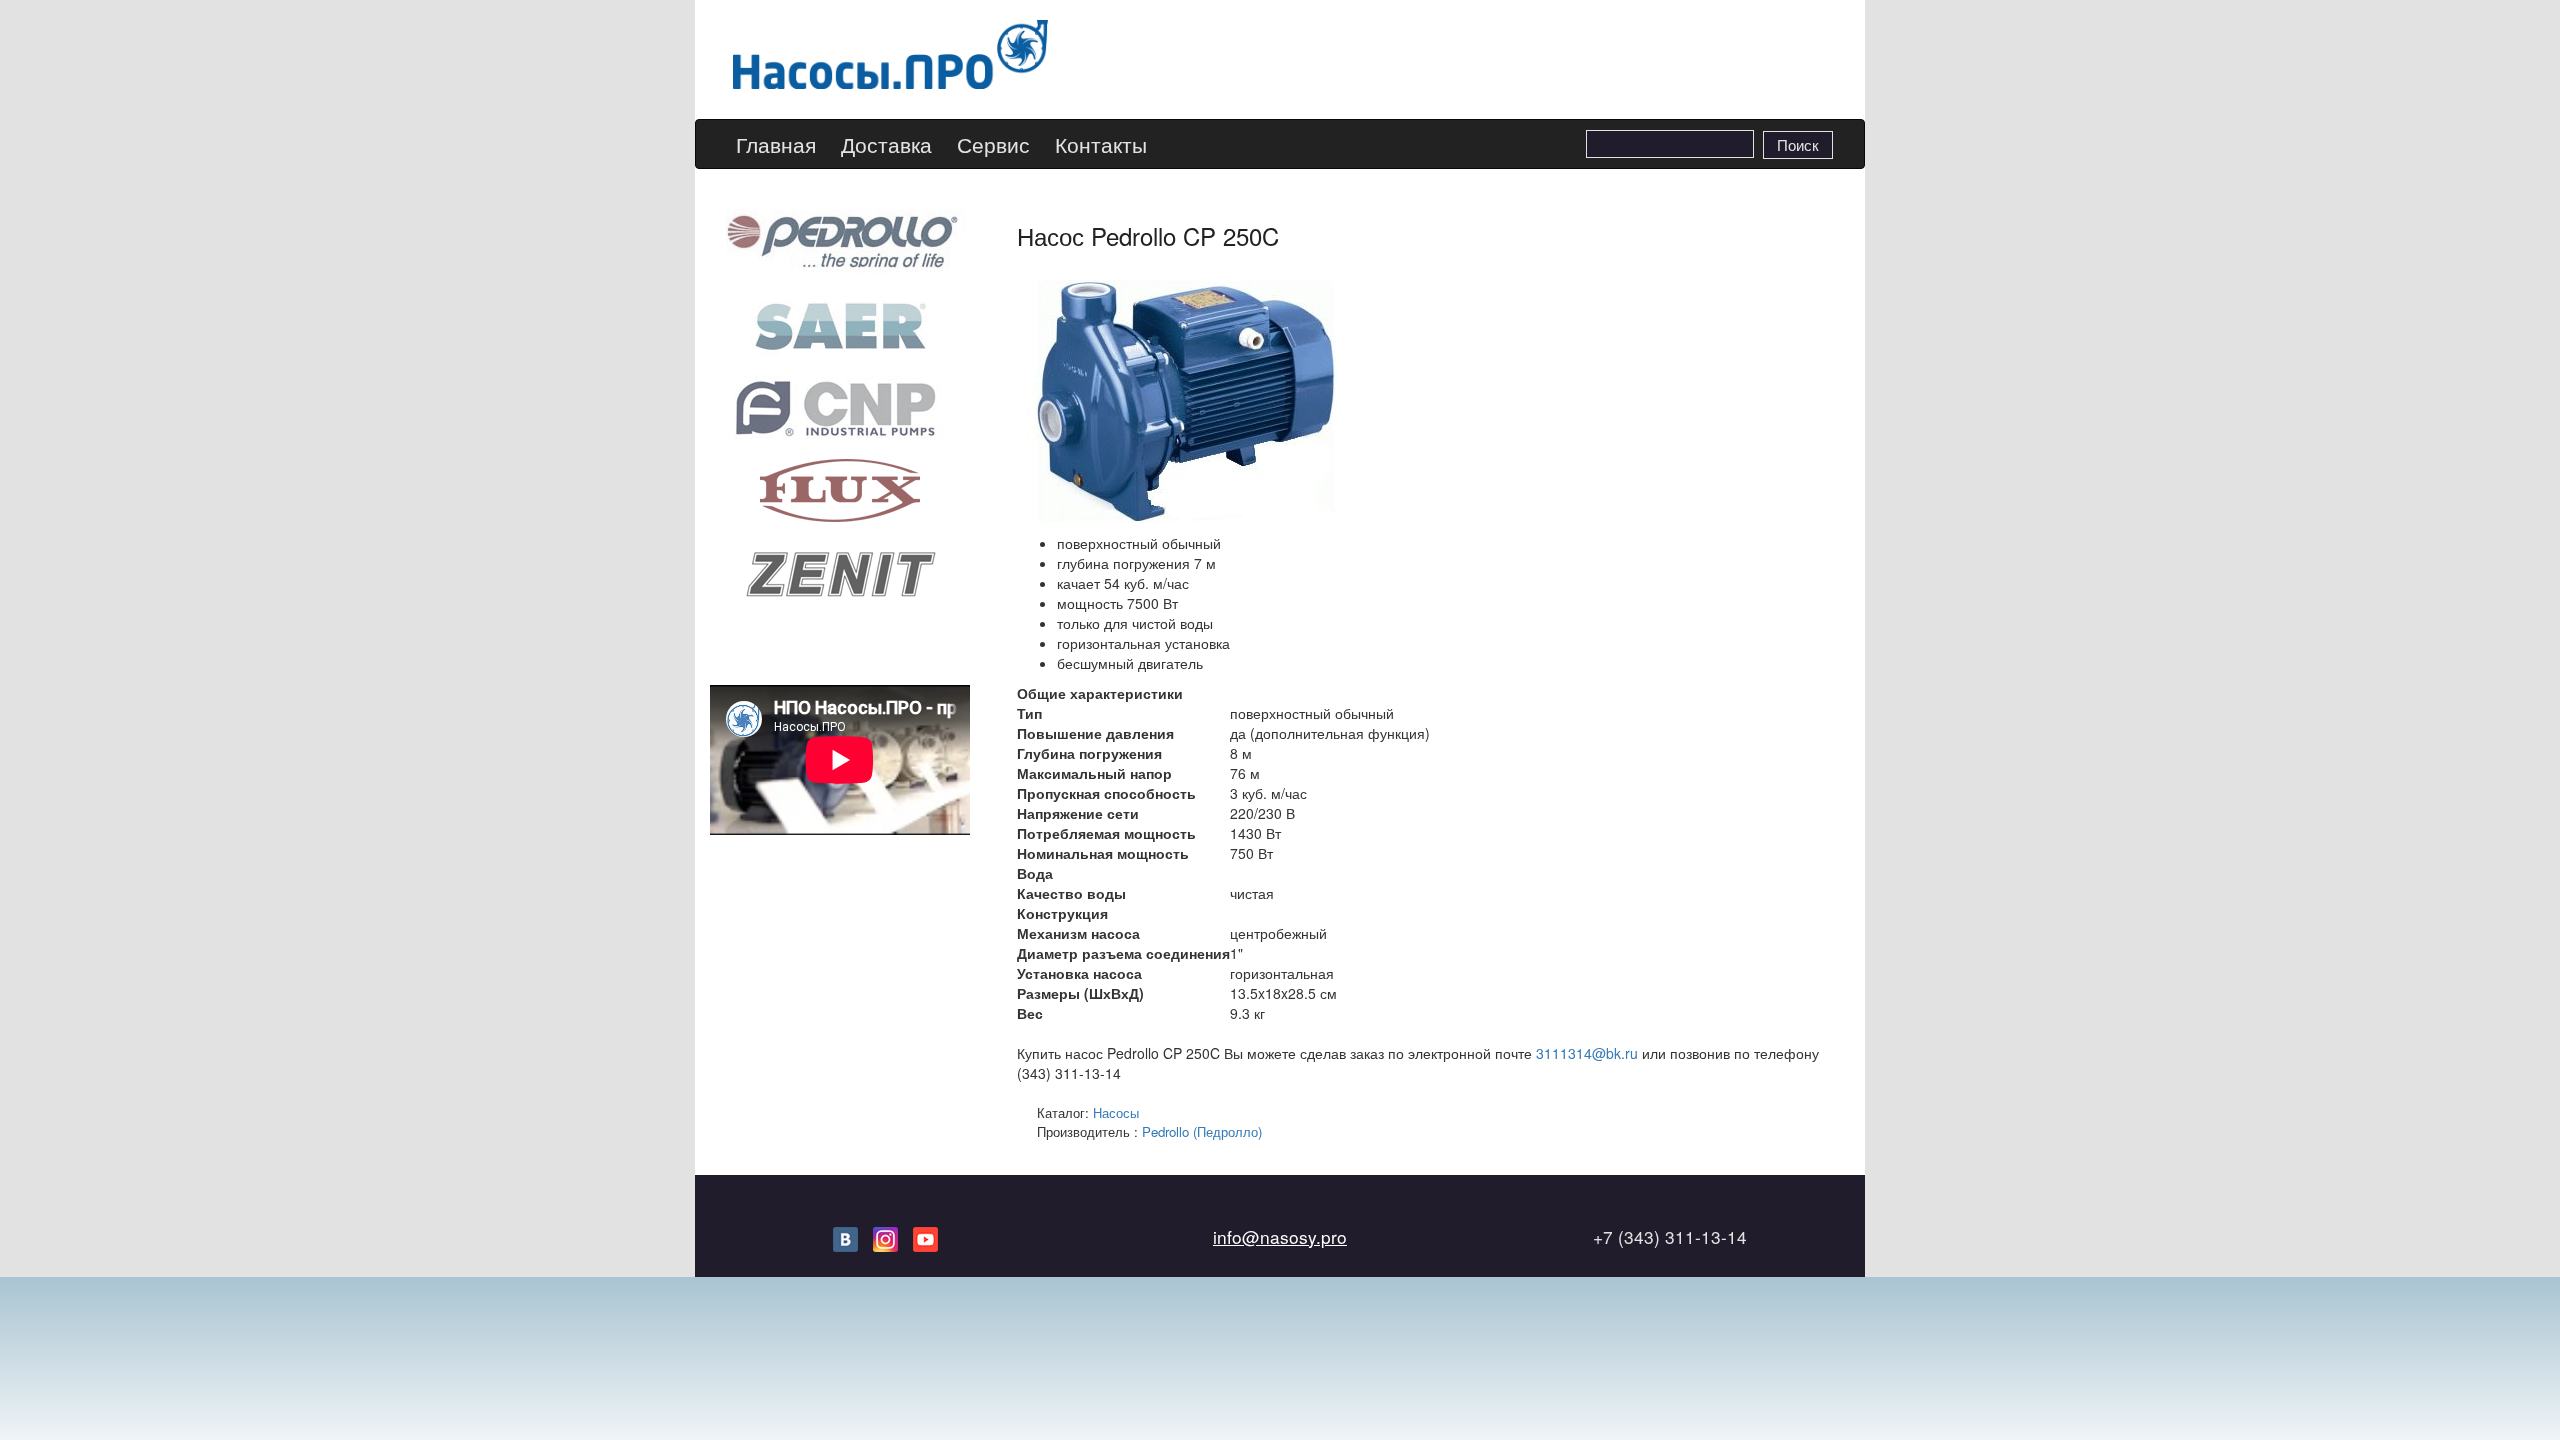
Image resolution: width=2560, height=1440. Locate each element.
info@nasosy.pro (1280, 1236)
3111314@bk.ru (1587, 1053)
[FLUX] (840, 489)
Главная (776, 145)
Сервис (993, 145)
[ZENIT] (840, 572)
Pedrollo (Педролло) (1202, 1131)
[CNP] (840, 406)
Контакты (1101, 145)
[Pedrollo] (840, 239)
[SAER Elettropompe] (840, 323)
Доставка (886, 145)
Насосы (1116, 1112)
